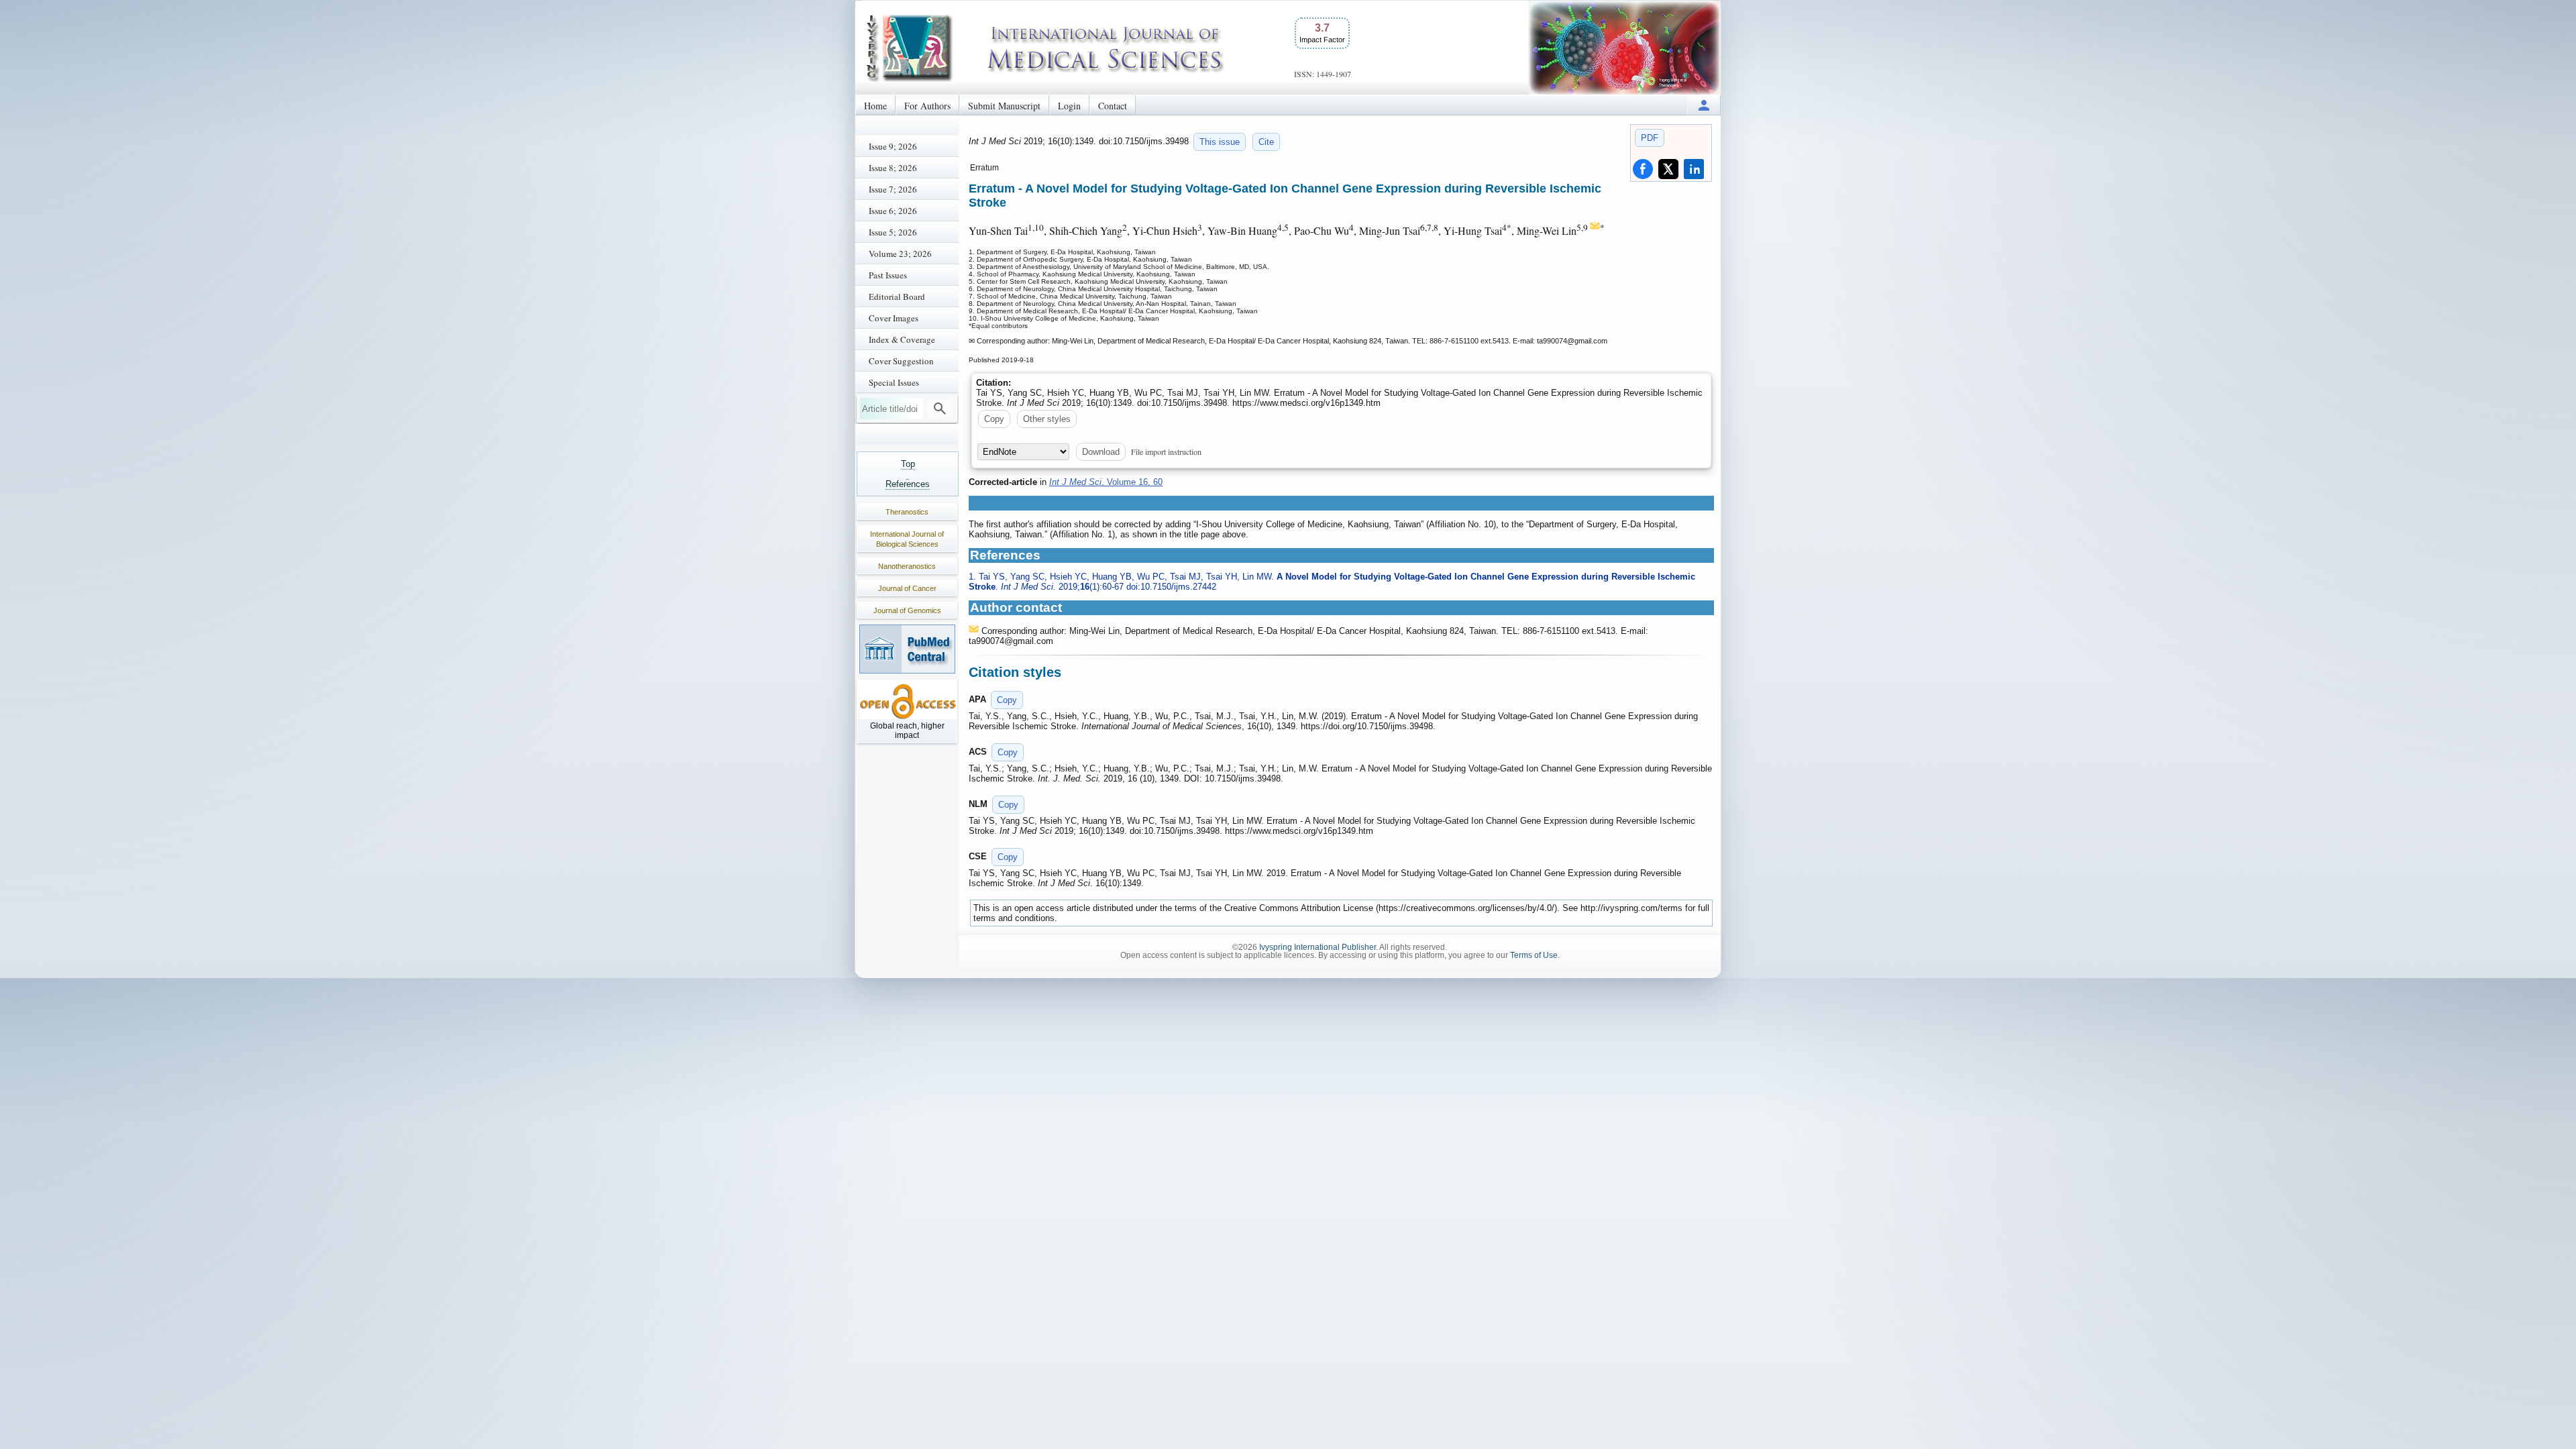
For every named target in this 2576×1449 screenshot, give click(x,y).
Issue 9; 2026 (893, 146)
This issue (1220, 142)
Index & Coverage (902, 339)
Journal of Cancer (907, 588)
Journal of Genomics (907, 610)
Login (1069, 106)
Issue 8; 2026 (893, 168)
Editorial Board (897, 297)
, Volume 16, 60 (1106, 482)
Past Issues (888, 275)
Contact (1113, 106)
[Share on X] (1668, 169)
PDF (1650, 138)
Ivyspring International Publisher (1318, 947)
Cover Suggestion (901, 361)
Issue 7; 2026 (893, 189)
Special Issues (894, 382)
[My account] (1704, 105)
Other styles (1047, 419)
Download (1101, 452)
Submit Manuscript (1004, 106)
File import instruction (1166, 451)
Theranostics (907, 512)
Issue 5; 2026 (893, 232)
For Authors (927, 106)
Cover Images (894, 318)
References (908, 484)
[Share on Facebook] (1643, 169)
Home (875, 106)
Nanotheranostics (907, 566)
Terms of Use (1534, 955)
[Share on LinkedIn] (1694, 169)
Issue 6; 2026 (893, 211)
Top (908, 464)
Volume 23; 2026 (900, 254)
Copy (994, 419)
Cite (1266, 142)
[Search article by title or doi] (940, 409)
